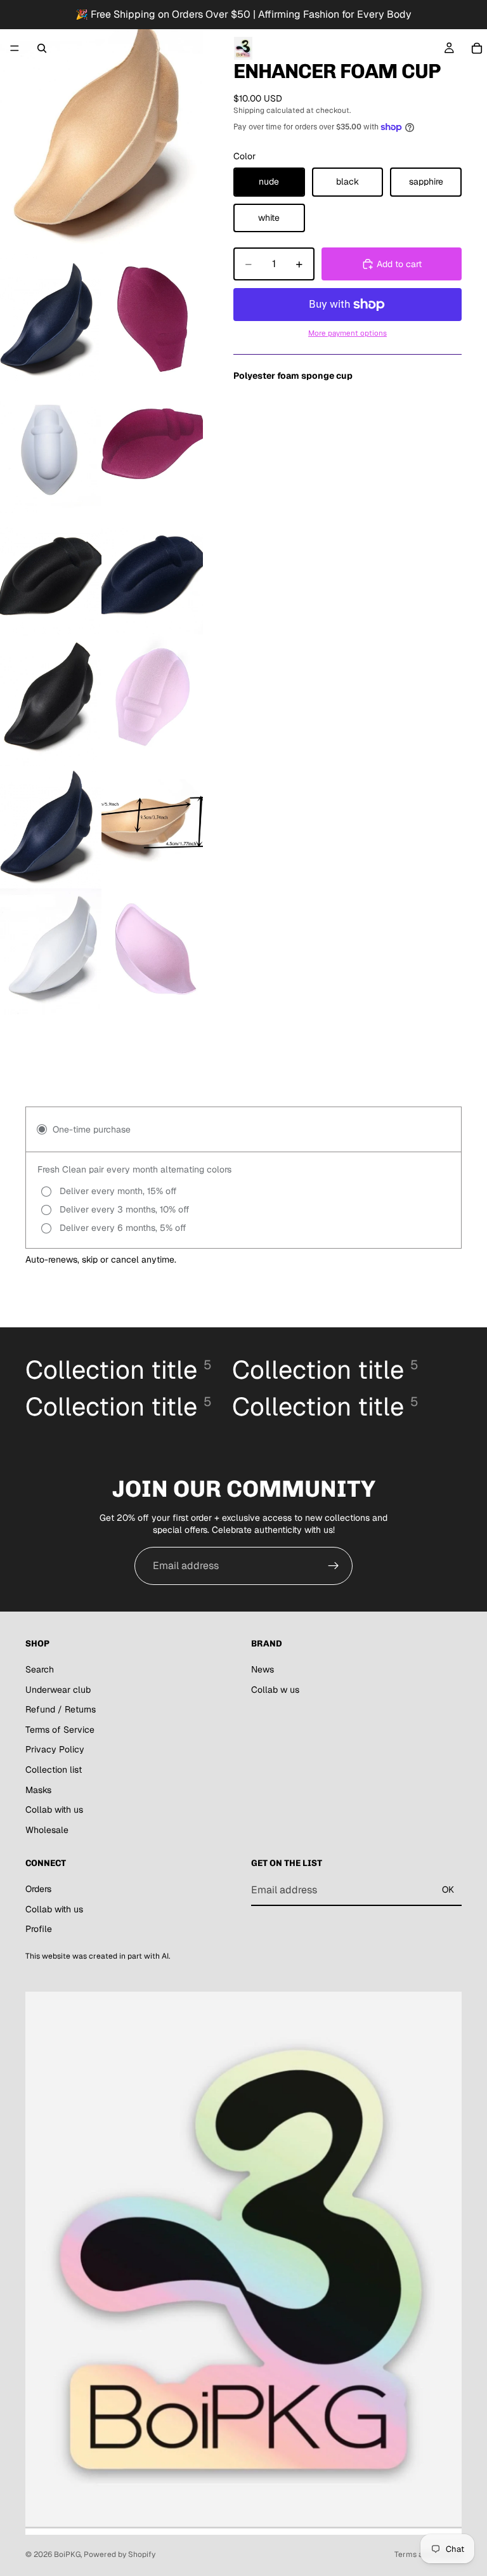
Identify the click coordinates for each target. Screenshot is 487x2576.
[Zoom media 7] (152, 571)
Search (40, 1669)
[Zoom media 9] (152, 698)
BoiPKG (67, 2554)
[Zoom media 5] (152, 444)
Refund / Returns (61, 1709)
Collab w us (275, 1689)
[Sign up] (334, 1566)
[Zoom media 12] (51, 952)
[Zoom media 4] (51, 444)
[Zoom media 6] (51, 571)
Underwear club (58, 1689)
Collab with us (54, 1810)
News (263, 1669)
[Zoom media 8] (51, 698)
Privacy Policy (55, 1749)
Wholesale (47, 1829)
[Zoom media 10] (51, 825)
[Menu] (15, 48)
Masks (38, 1789)
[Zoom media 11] (152, 825)
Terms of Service (60, 1729)
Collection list (54, 1770)
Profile (39, 1929)
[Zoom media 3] (152, 317)
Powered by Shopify (120, 2554)
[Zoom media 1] (101, 127)
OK (448, 1889)
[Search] (42, 48)
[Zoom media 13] (152, 952)
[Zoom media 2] (51, 317)
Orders (38, 1889)
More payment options (347, 333)
